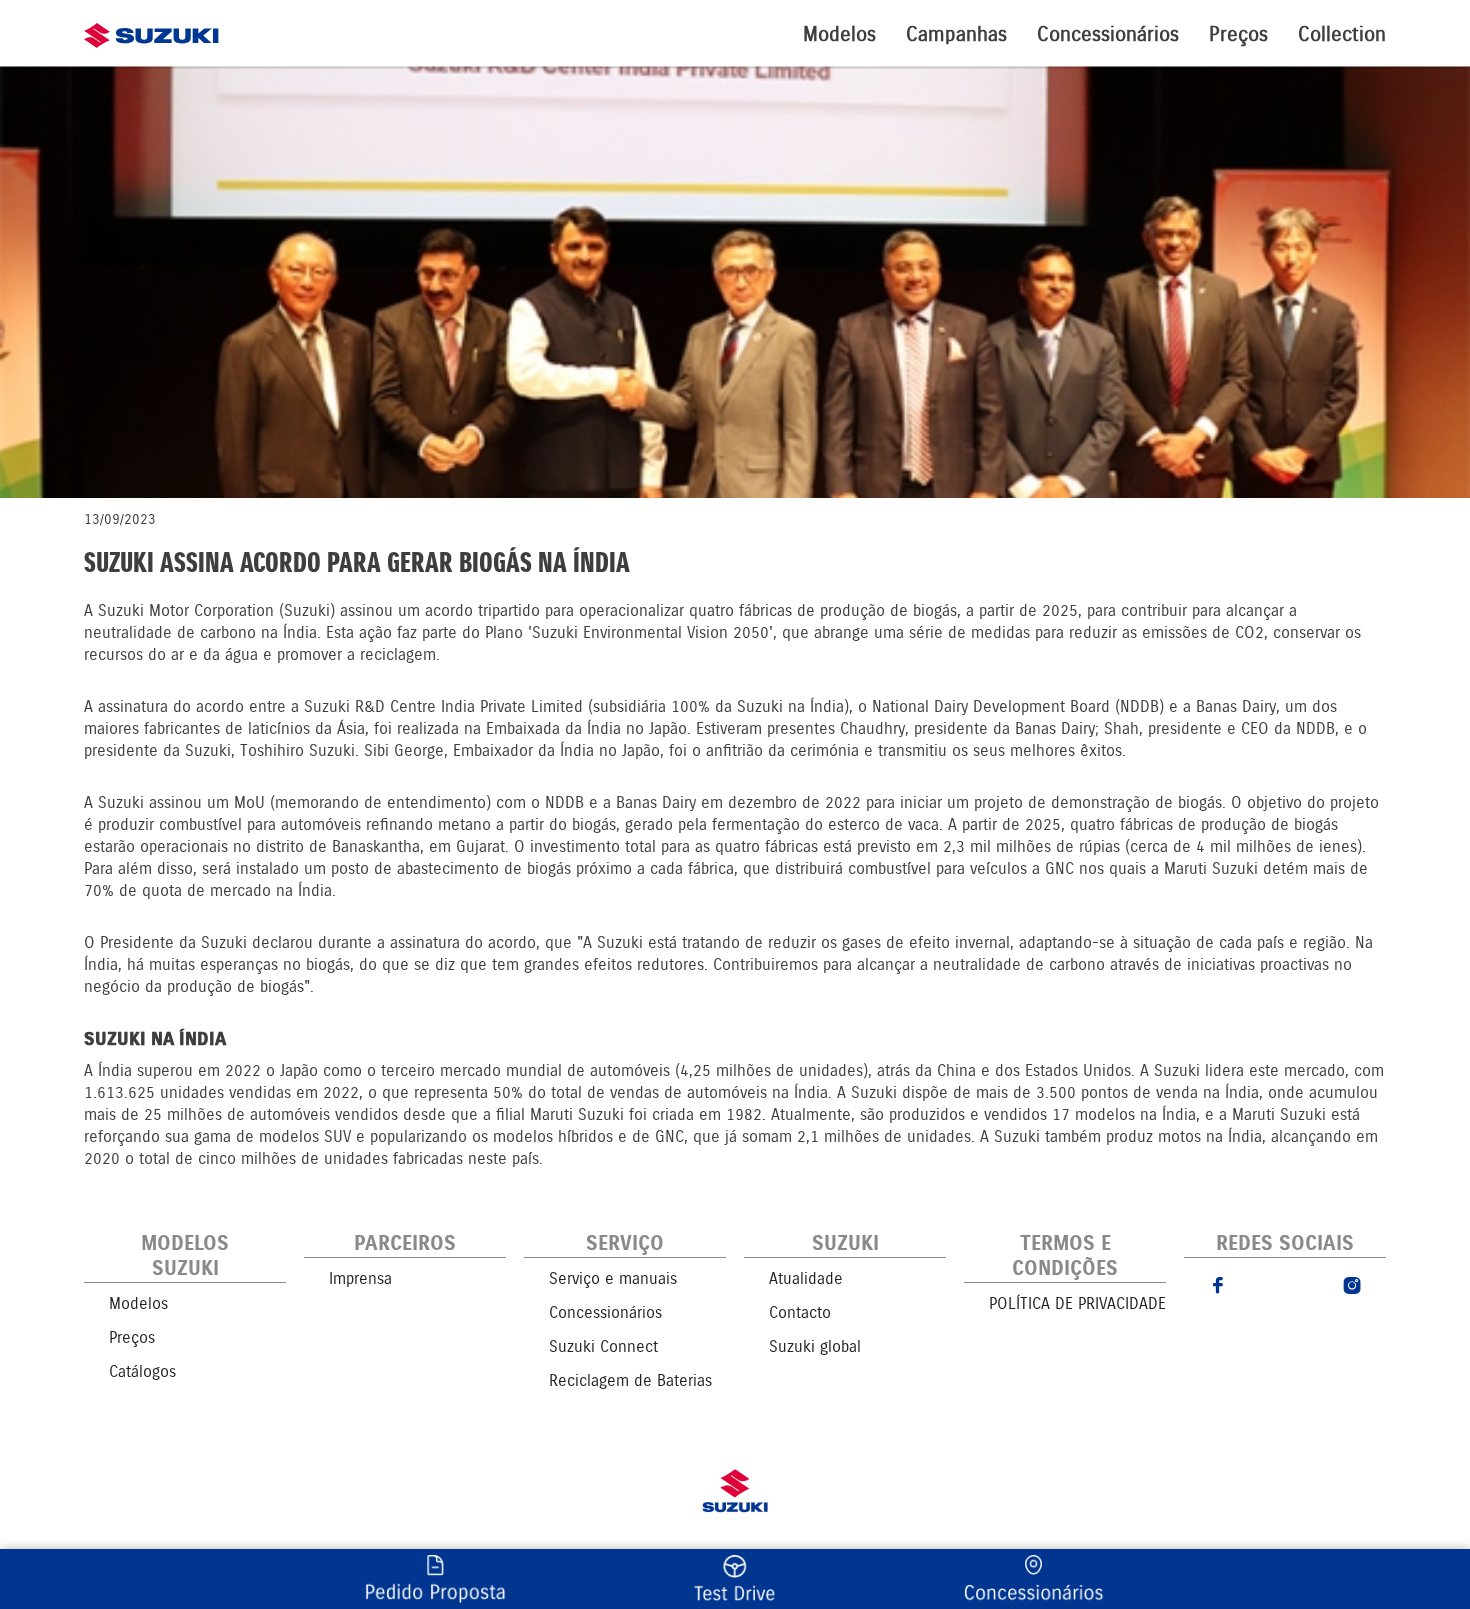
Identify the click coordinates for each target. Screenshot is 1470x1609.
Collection (1342, 34)
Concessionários (1108, 34)
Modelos (839, 34)
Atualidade (806, 1278)
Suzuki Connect (603, 1346)
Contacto (800, 1312)
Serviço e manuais (613, 1278)
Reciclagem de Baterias (630, 1380)
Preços (1238, 34)
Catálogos (142, 1371)
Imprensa (360, 1278)
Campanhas (956, 34)
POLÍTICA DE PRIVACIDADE (1077, 1303)
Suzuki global (815, 1346)
